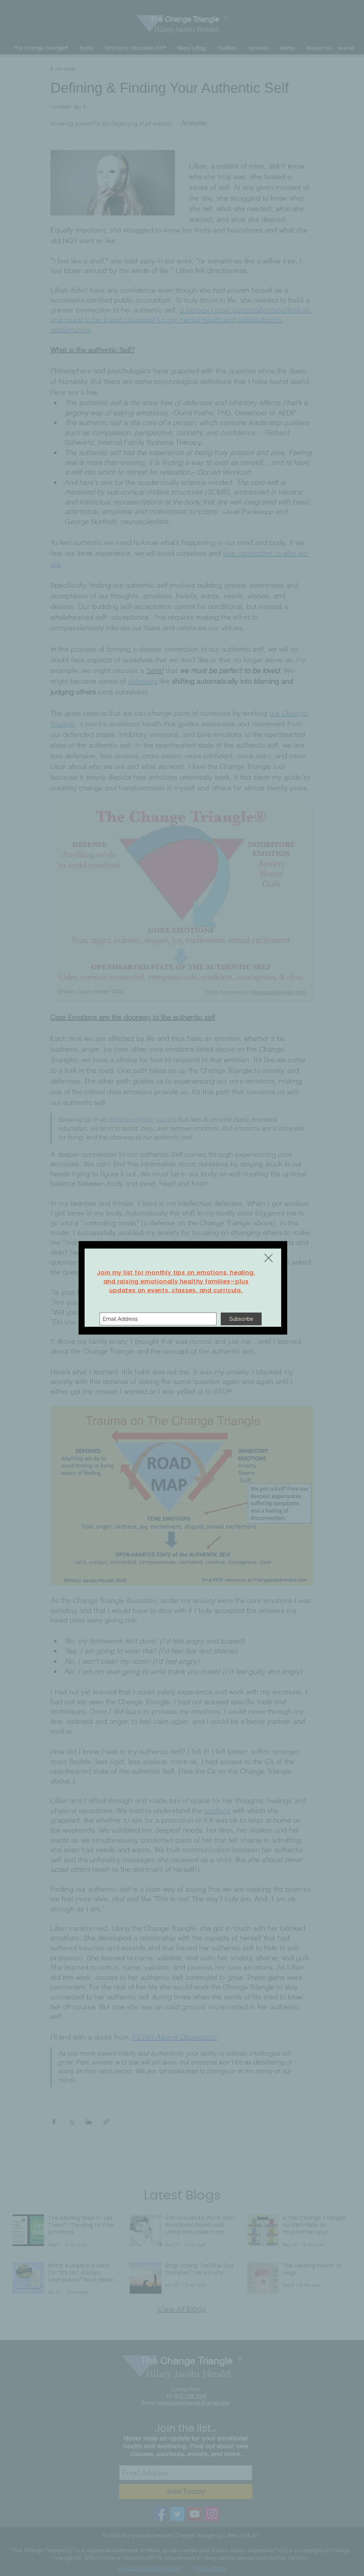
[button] (269, 1258)
